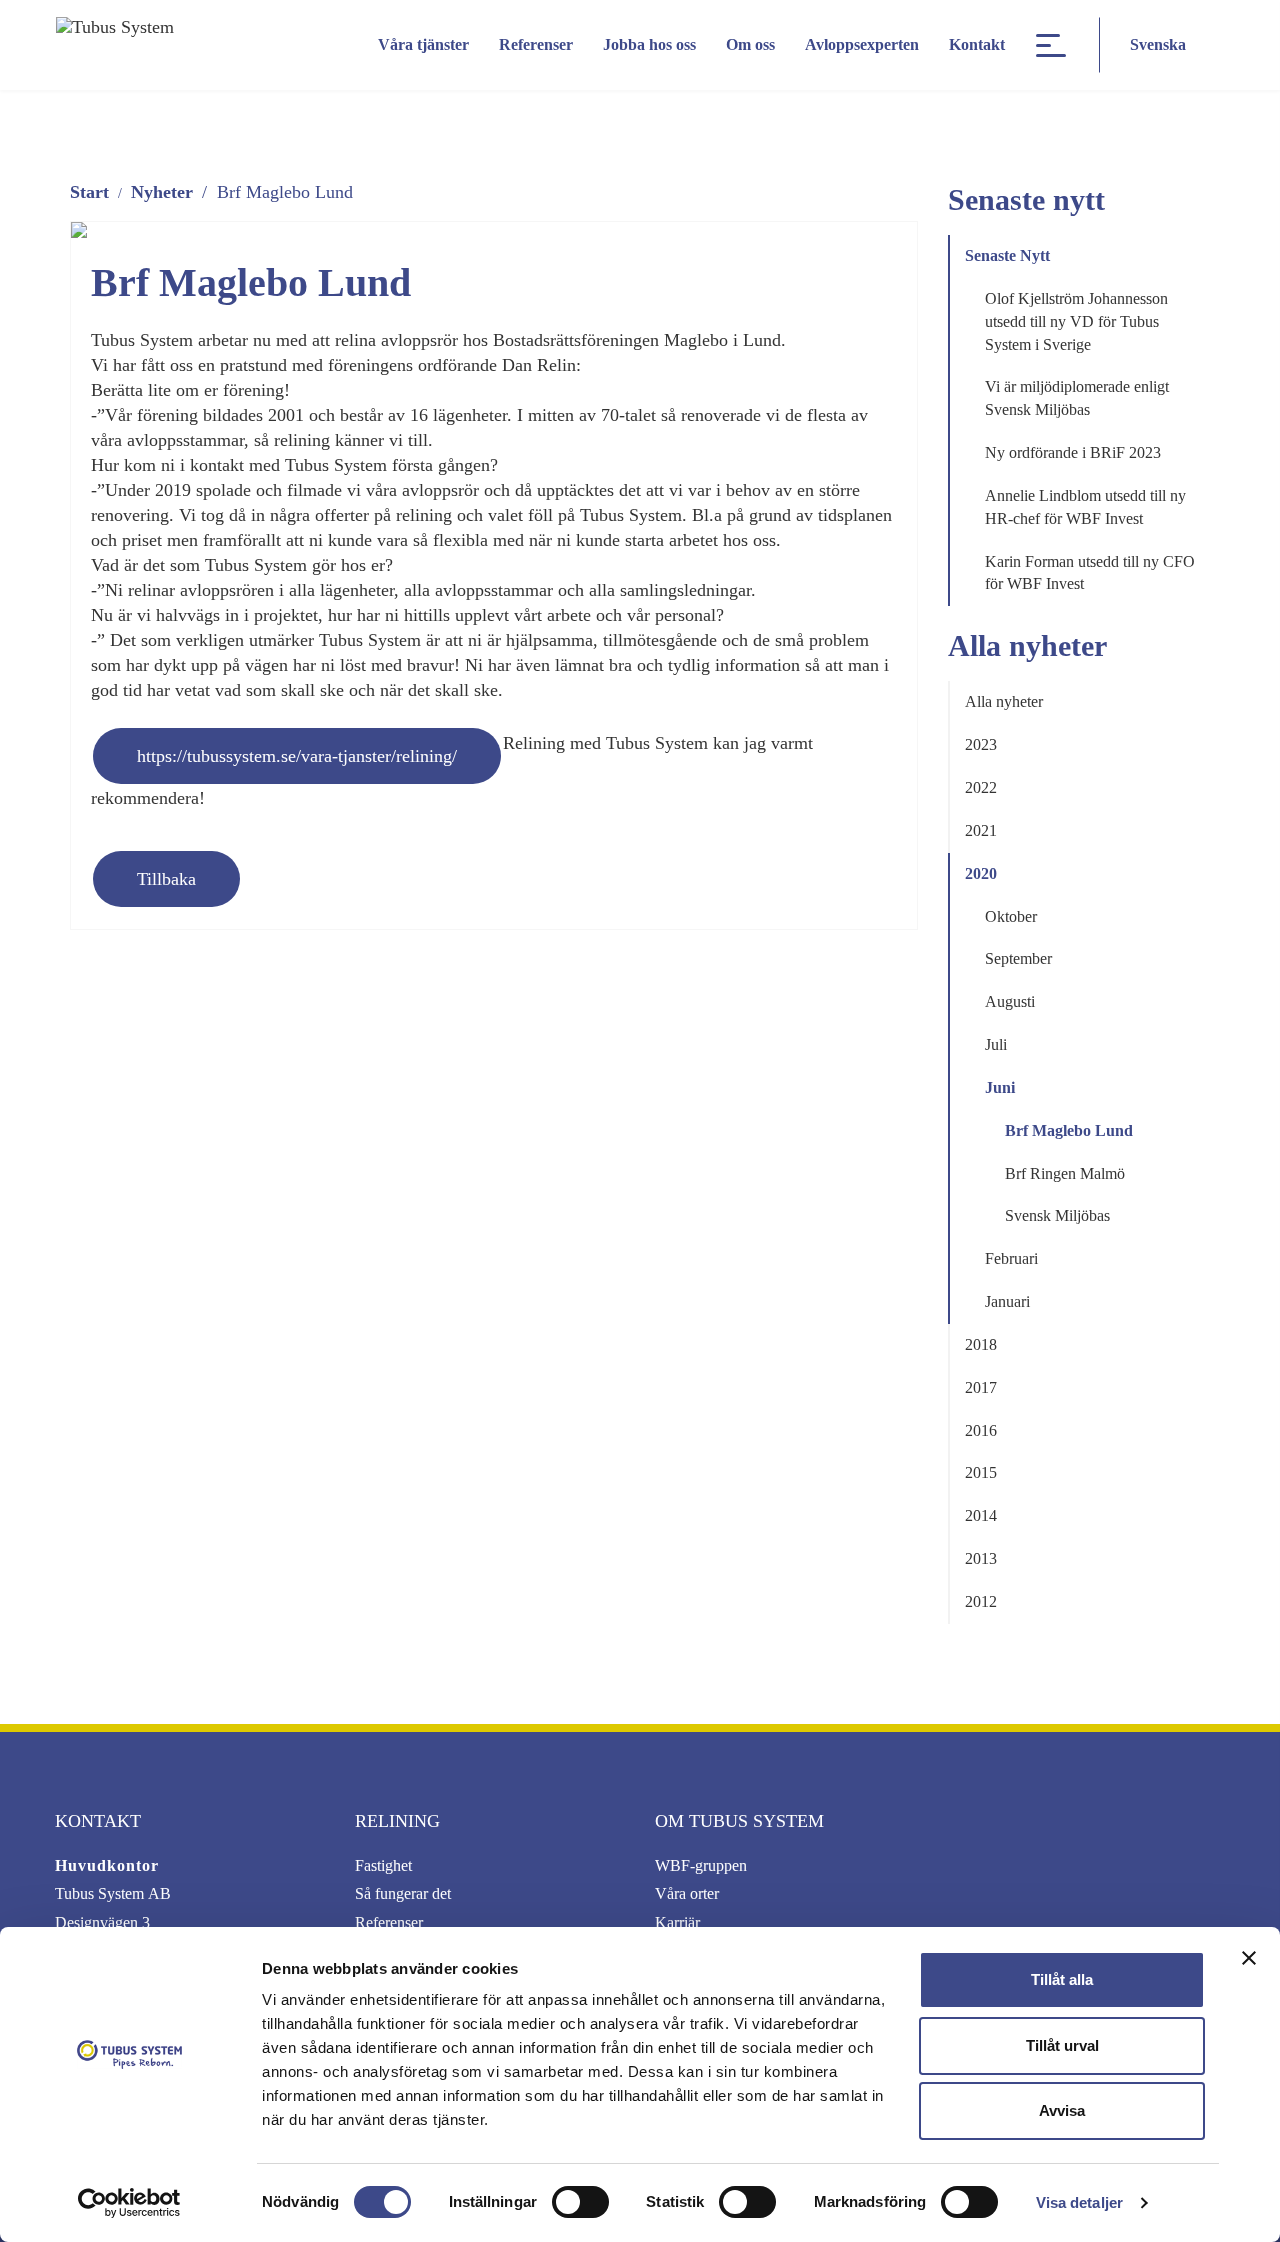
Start (89, 192)
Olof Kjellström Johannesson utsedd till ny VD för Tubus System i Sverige (1076, 321)
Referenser (536, 44)
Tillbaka (166, 879)
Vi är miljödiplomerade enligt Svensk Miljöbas (1077, 398)
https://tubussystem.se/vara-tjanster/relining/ (297, 756)
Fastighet (383, 1865)
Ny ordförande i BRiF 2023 (1073, 452)
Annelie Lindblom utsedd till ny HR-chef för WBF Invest (1085, 507)
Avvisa (1062, 2110)
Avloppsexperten (862, 44)
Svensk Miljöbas (1057, 1215)
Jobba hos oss (649, 44)
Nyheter (162, 192)
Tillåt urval (1062, 2045)
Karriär (677, 1922)
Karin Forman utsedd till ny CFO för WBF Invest (1090, 573)
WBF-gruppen (701, 1865)
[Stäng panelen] (1249, 1958)
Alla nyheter (1004, 701)
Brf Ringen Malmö (1065, 1173)
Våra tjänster (423, 44)
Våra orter (687, 1893)
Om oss (750, 44)
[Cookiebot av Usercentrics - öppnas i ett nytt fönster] (129, 2203)
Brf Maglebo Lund (1069, 1130)
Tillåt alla (1062, 1979)
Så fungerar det (403, 1893)
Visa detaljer (1079, 2202)
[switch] (580, 2202)
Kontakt (977, 44)
